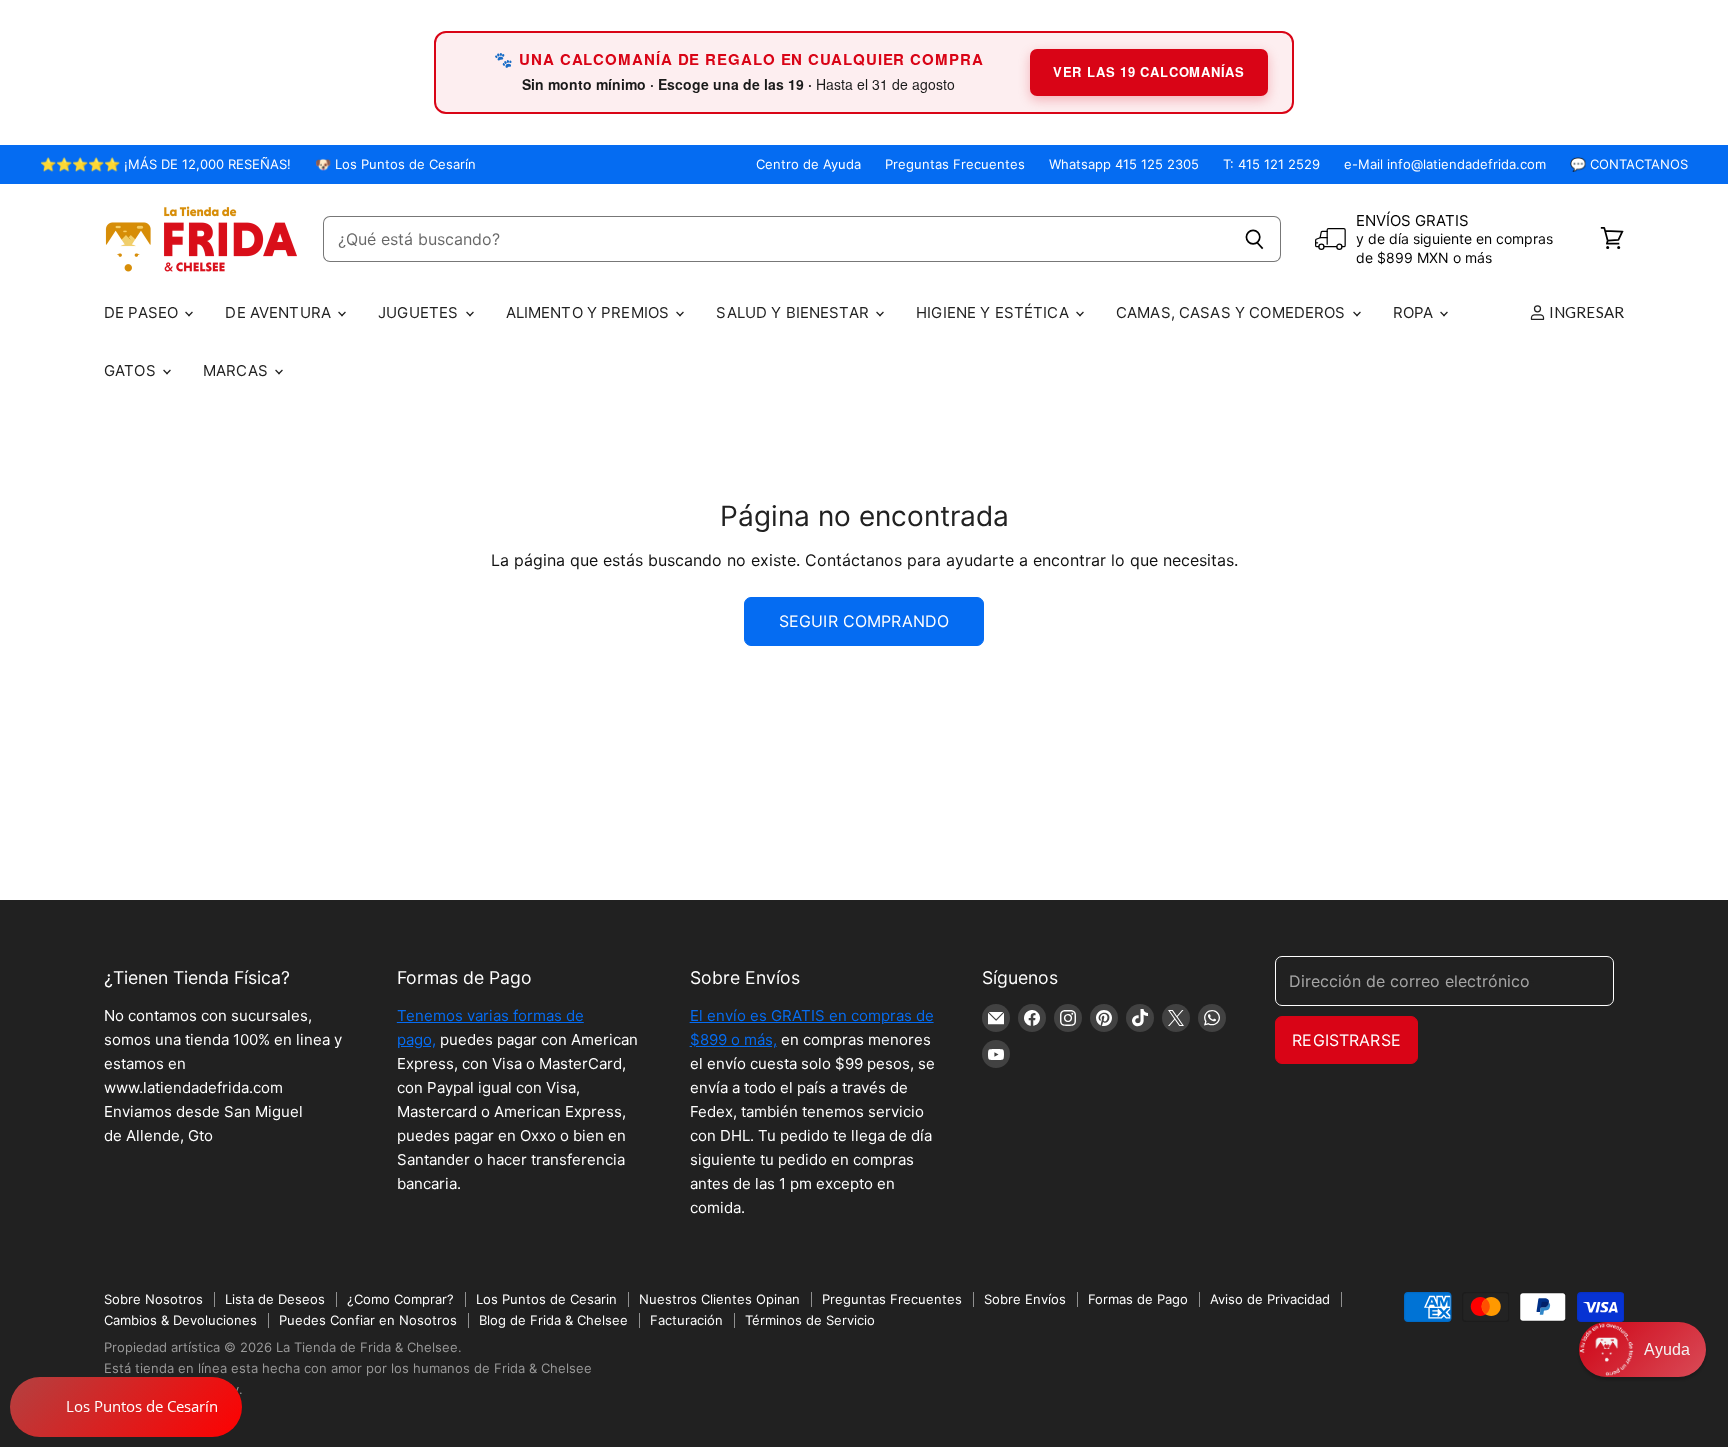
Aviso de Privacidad (1270, 1299)
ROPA (1415, 312)
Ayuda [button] (1667, 1349)
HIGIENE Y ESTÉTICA (994, 312)
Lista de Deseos (275, 1299)
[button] (1642, 1349)
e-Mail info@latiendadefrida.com (1445, 164)
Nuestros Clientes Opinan (719, 1299)
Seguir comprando (864, 621)
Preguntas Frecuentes (955, 164)
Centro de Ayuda (808, 164)
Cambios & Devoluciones (180, 1320)
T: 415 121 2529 (1271, 164)
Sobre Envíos (1025, 1299)
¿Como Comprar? (400, 1299)
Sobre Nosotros (153, 1299)
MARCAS (237, 370)
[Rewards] (126, 1407)
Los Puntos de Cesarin (546, 1299)
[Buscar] (1254, 239)
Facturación (686, 1320)
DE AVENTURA (280, 312)
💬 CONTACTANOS (1629, 164)
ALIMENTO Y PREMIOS (590, 312)
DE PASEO (143, 312)
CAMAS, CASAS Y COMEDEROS (1233, 312)
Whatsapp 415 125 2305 (1124, 164)
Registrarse (1346, 1040)
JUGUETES (420, 312)
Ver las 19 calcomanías (1149, 71)
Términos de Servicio (810, 1320)
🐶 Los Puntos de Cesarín (395, 164)
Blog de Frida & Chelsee (553, 1320)
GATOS (132, 370)
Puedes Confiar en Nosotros (368, 1320)
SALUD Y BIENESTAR (794, 312)
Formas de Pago (1138, 1299)
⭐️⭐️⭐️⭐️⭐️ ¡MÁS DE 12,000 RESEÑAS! (165, 164)
